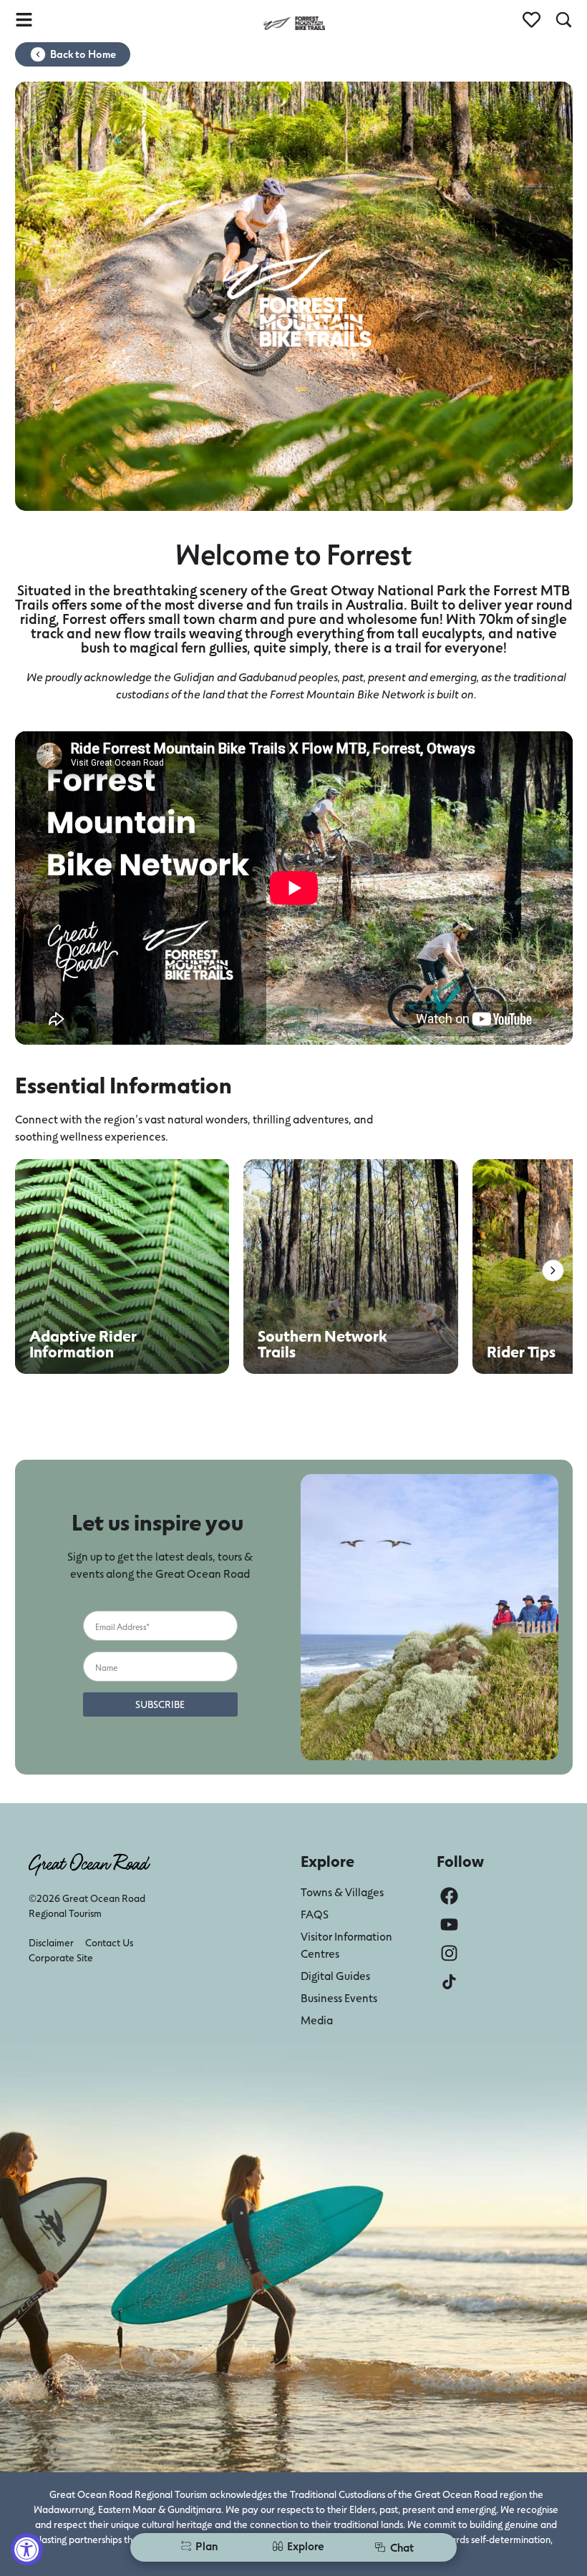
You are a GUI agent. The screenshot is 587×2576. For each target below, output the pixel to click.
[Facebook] (449, 1896)
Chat (402, 2547)
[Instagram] (449, 1953)
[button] (553, 1270)
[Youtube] (449, 1924)
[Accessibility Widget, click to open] (27, 2549)
